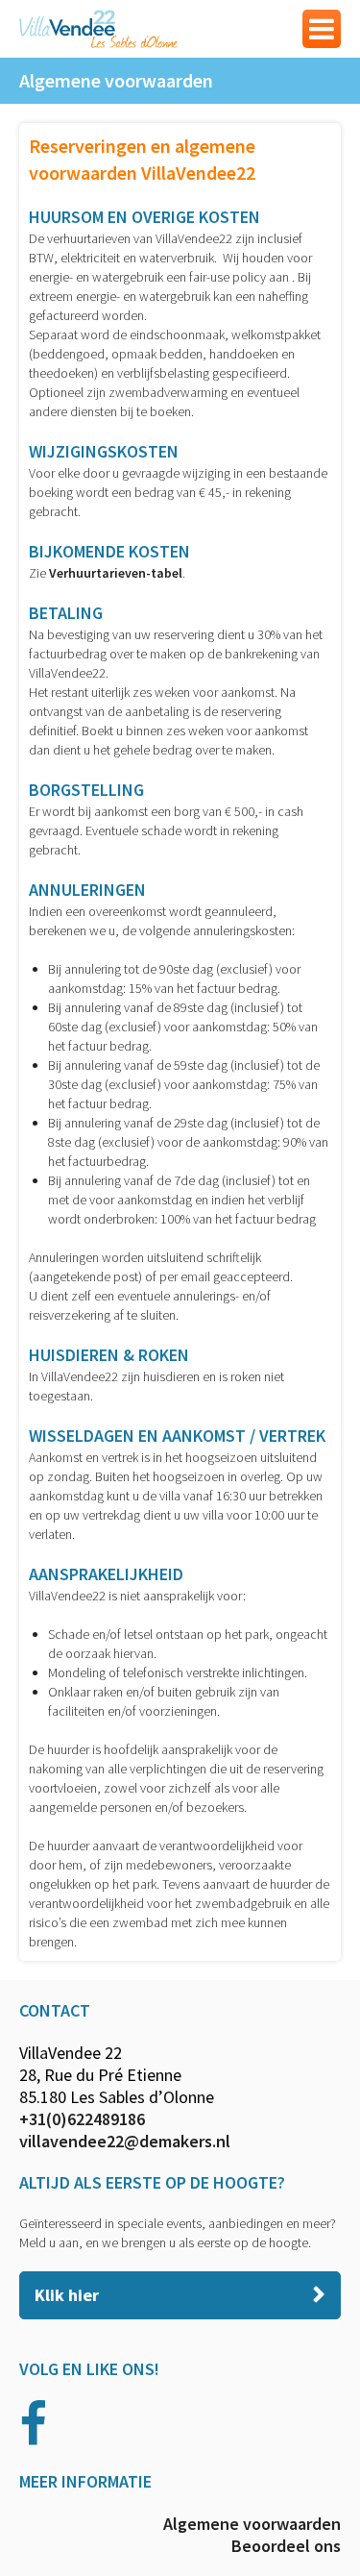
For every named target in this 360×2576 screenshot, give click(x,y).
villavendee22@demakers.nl (125, 2141)
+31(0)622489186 (82, 2119)
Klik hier (67, 2295)
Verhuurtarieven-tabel (116, 573)
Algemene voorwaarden (252, 2524)
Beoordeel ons (286, 2546)
